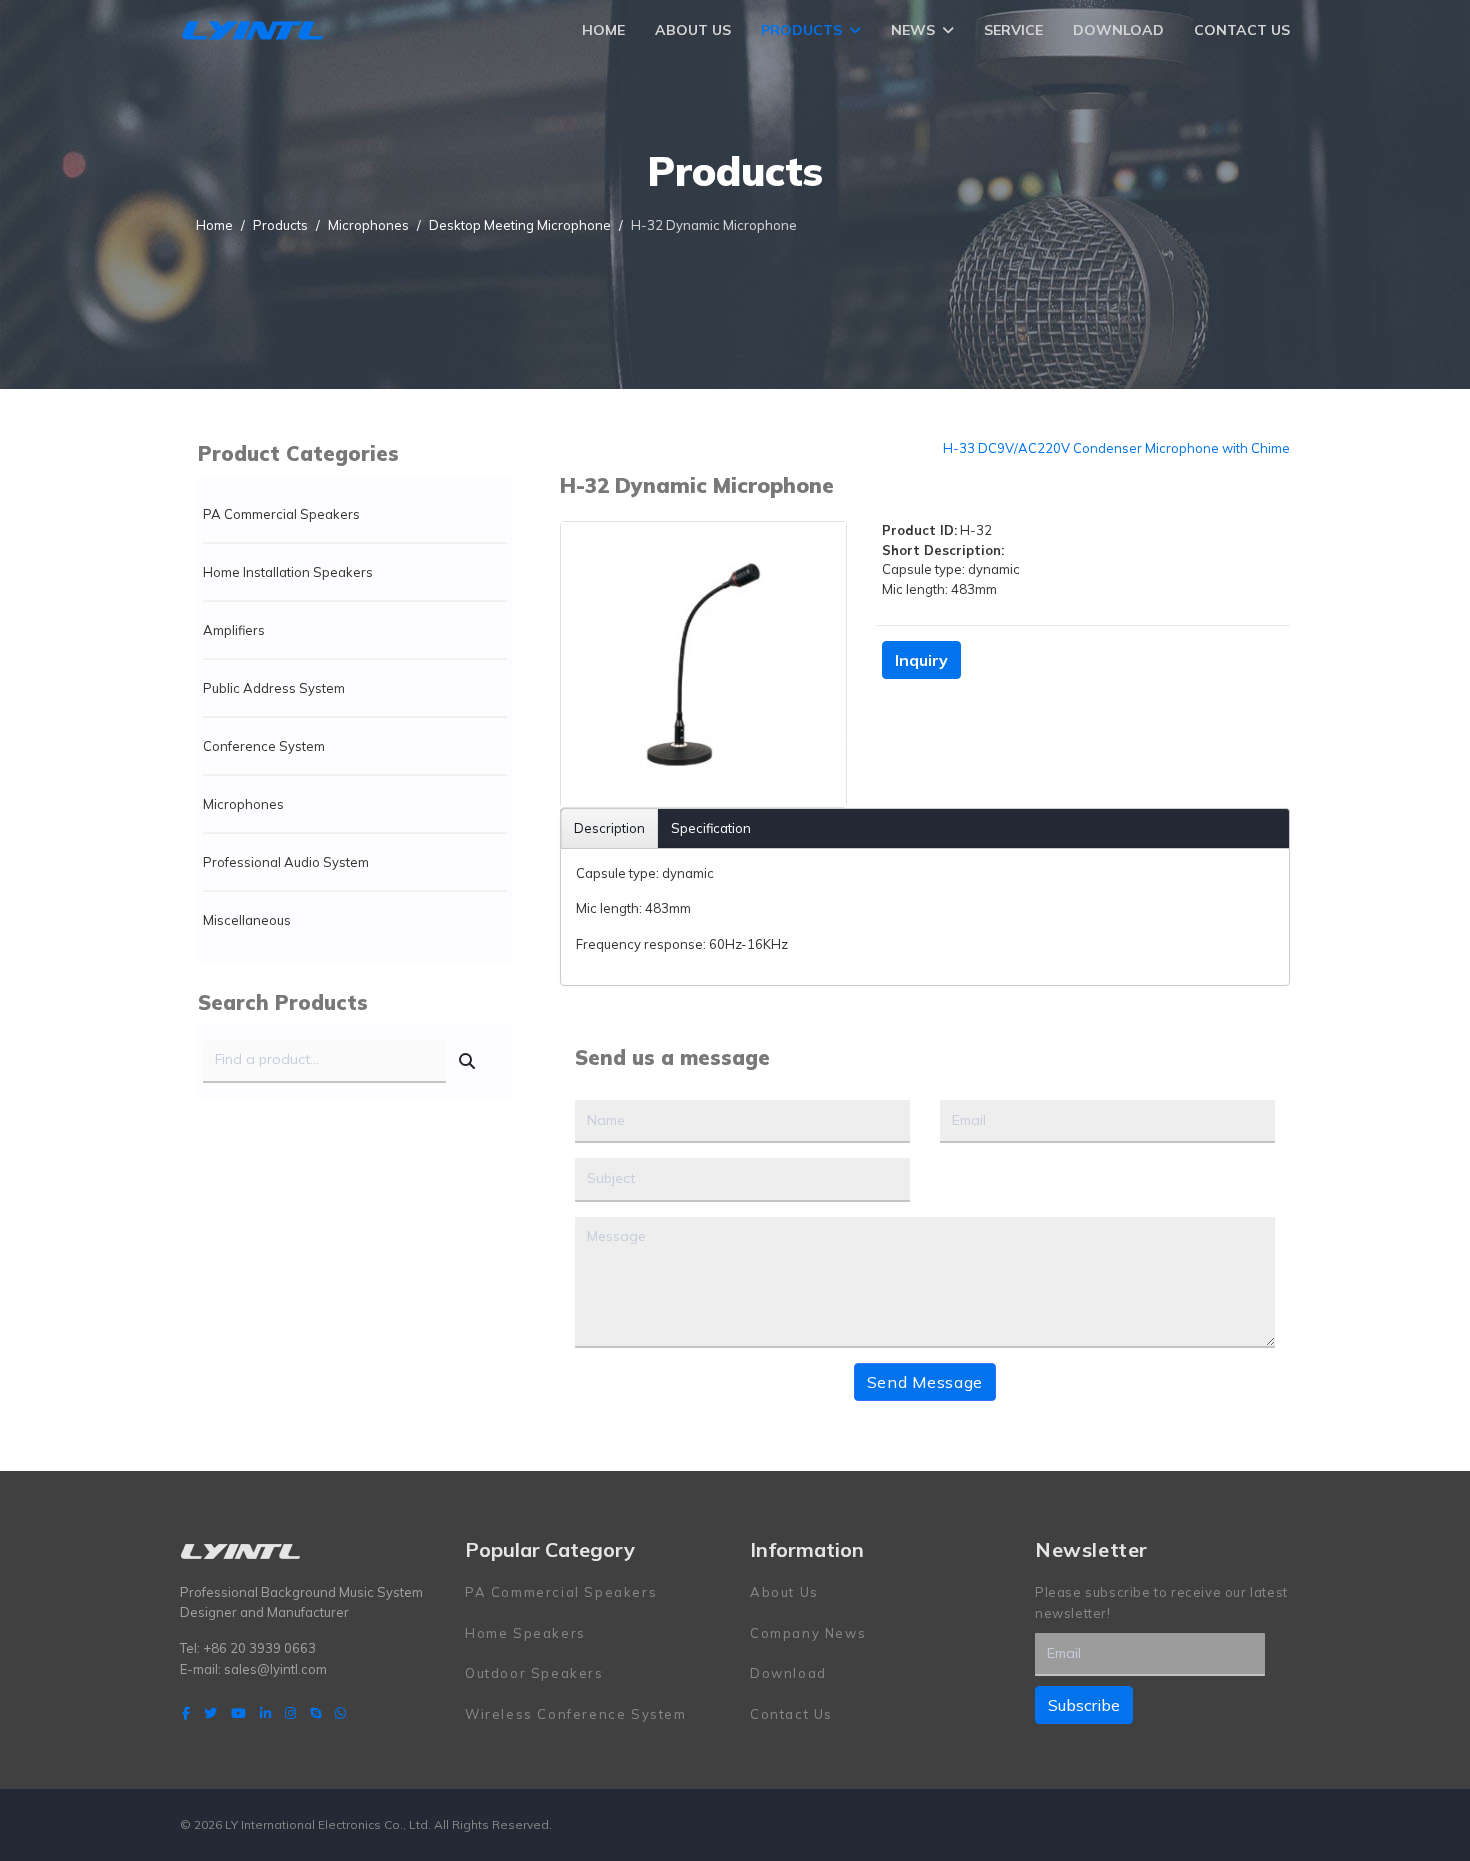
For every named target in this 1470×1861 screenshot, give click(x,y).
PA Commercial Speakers (281, 514)
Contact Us (1242, 30)
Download (1118, 30)
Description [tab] (609, 828)
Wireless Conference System (576, 1714)
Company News (808, 1633)
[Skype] (315, 1713)
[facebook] (186, 1713)
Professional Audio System (286, 862)
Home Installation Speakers (288, 572)
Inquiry (921, 660)
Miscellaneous (247, 920)
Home (603, 30)
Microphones (243, 804)
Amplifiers (234, 630)
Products (801, 30)
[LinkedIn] (265, 1713)
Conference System (264, 746)
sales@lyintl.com (275, 1669)
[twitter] (210, 1713)
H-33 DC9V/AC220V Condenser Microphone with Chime (1116, 448)
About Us (693, 30)
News (913, 30)
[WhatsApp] (340, 1713)
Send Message (925, 1382)
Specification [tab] (711, 828)
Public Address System (274, 688)
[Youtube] (238, 1713)
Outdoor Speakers (534, 1673)
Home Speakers (525, 1633)
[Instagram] (290, 1713)
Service (1013, 30)
